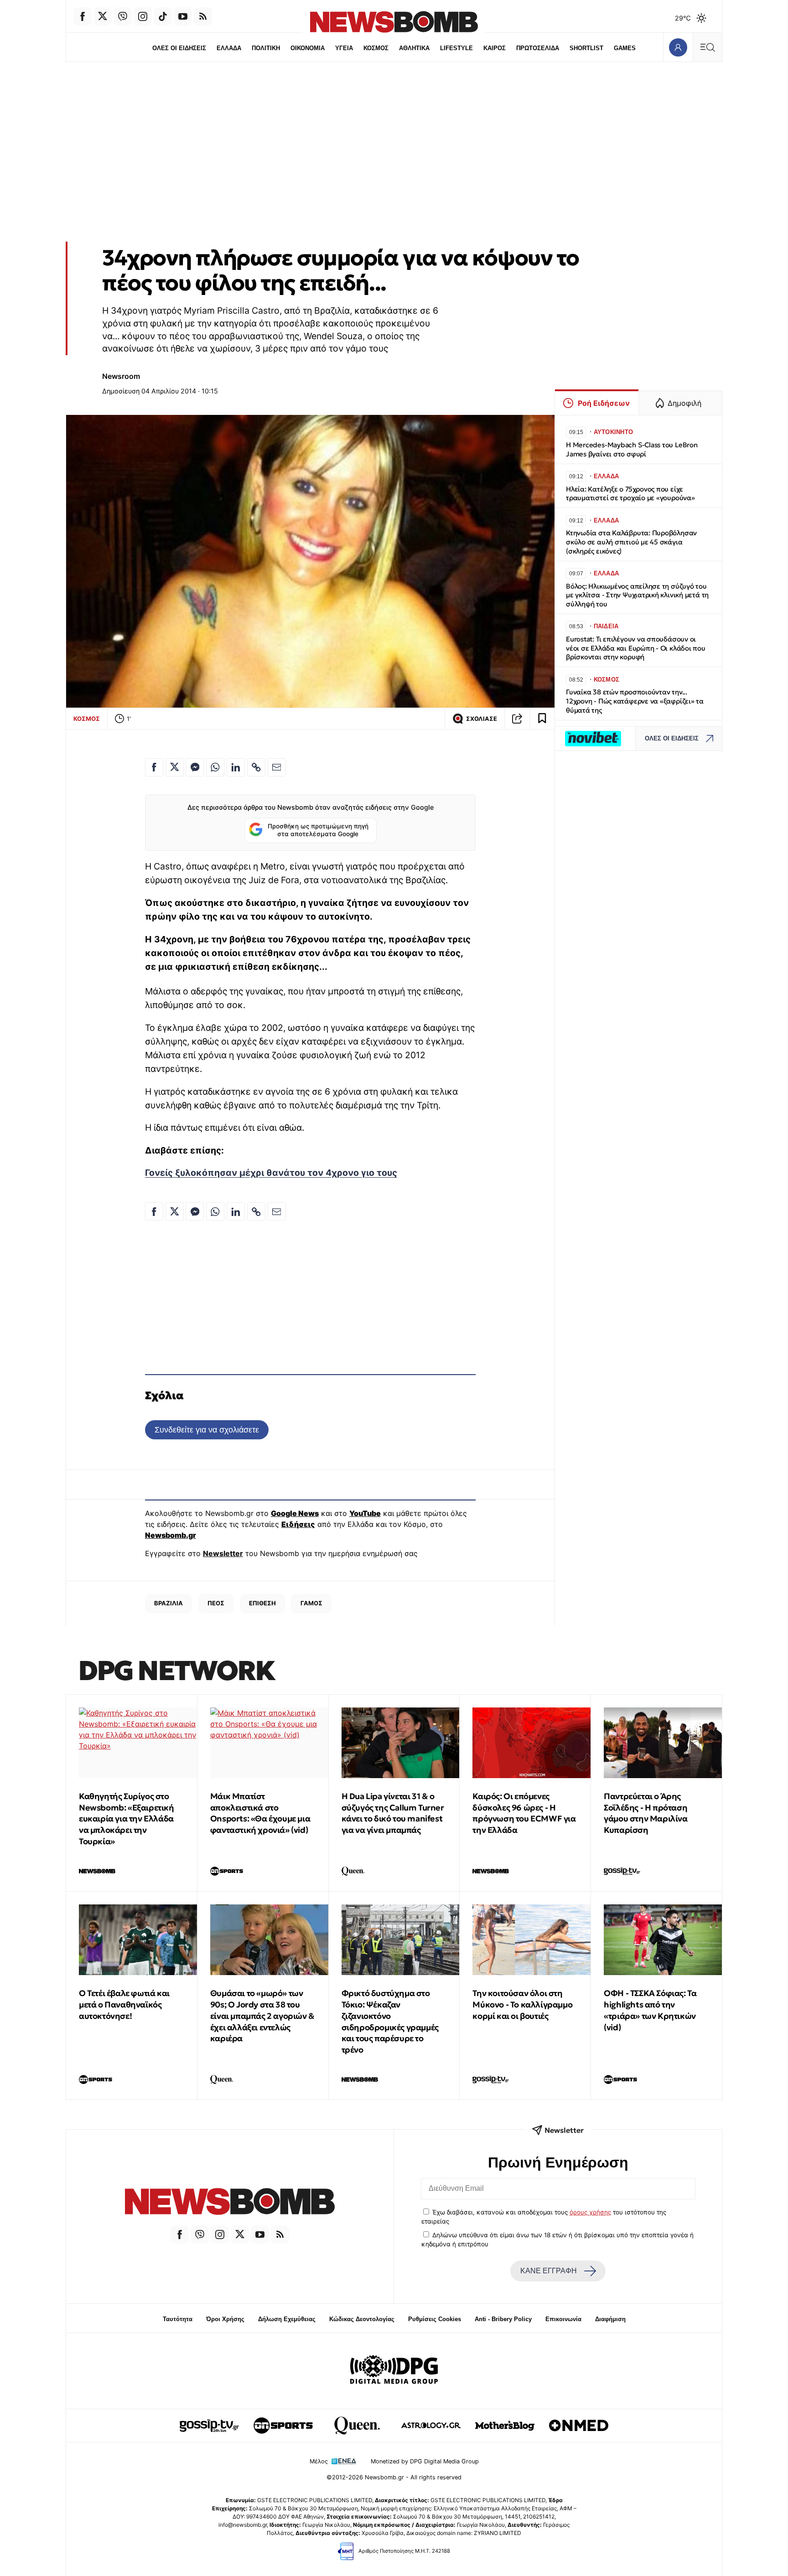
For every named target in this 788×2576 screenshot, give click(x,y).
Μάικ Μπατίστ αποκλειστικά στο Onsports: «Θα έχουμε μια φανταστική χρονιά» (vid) (260, 1813)
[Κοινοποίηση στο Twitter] (175, 767)
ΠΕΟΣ (216, 1603)
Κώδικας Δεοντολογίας (362, 2319)
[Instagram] (143, 16)
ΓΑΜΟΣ (311, 1603)
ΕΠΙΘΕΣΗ (262, 1603)
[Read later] (542, 719)
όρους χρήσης (590, 2212)
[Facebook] (83, 16)
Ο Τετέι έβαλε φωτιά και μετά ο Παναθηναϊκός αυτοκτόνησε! (124, 2004)
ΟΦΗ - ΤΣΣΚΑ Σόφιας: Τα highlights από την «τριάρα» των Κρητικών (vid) (650, 2010)
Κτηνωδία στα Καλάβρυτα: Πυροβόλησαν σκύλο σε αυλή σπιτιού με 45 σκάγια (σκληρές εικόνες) (631, 542)
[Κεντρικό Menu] (707, 47)
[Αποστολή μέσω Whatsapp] (215, 767)
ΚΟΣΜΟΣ (376, 48)
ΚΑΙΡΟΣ (495, 48)
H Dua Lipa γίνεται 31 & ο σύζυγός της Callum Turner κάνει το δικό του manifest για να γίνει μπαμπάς (393, 1813)
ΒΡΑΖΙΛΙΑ (168, 1603)
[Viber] (123, 16)
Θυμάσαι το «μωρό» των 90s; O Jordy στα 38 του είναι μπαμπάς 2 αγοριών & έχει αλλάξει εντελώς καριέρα (262, 2016)
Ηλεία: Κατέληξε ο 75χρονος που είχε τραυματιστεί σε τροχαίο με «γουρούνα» (630, 494)
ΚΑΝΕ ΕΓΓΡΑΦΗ (549, 2271)
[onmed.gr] (579, 2426)
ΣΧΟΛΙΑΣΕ (482, 719)
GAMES (625, 48)
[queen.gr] (357, 2426)
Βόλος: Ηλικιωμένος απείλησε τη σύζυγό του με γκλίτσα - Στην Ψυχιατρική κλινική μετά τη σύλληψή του (637, 595)
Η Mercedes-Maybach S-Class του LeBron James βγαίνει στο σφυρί (632, 449)
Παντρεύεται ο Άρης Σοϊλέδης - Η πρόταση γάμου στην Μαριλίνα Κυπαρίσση (645, 1813)
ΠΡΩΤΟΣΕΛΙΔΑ (538, 48)
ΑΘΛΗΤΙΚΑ (414, 48)
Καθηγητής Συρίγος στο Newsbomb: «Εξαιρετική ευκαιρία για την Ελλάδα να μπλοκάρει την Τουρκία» (127, 1819)
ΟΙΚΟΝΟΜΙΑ (308, 48)
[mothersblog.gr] (505, 2426)
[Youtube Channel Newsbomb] (183, 16)
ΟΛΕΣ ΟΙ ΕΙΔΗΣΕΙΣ (179, 48)
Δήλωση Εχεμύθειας (287, 2319)
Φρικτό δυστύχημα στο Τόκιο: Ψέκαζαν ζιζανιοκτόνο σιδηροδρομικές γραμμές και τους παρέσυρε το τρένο (390, 2021)
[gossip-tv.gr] (209, 2426)
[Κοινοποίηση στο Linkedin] (236, 767)
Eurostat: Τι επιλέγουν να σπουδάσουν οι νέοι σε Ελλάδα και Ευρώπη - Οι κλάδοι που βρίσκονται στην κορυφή (636, 648)
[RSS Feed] (203, 16)
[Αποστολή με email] (277, 767)
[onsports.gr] (283, 2426)
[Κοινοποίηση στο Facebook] (154, 767)
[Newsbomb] (230, 2203)
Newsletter (223, 1553)
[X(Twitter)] (103, 16)
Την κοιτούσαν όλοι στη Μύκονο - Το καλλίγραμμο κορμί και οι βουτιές (522, 2004)
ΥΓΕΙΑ (344, 48)
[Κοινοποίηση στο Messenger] (195, 767)
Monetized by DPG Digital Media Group (425, 2461)
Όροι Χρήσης (225, 2319)
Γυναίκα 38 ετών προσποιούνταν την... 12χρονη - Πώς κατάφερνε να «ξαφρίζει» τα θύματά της (635, 701)
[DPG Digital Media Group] (394, 2371)
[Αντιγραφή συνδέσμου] (517, 719)
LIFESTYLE (456, 48)
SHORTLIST (586, 48)
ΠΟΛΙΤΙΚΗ (266, 48)
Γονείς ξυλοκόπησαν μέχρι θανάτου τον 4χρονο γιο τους (271, 1173)
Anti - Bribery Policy (503, 2319)
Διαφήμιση (610, 2319)
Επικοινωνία (563, 2319)
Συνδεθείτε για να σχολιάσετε (207, 1430)
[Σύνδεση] (678, 47)
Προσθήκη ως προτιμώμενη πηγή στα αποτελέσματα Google (318, 830)
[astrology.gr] (431, 2426)
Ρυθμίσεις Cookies (435, 2319)
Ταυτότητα (178, 2319)
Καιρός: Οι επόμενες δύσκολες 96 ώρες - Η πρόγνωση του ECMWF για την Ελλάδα (524, 1813)
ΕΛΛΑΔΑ (229, 48)
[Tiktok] (163, 16)
